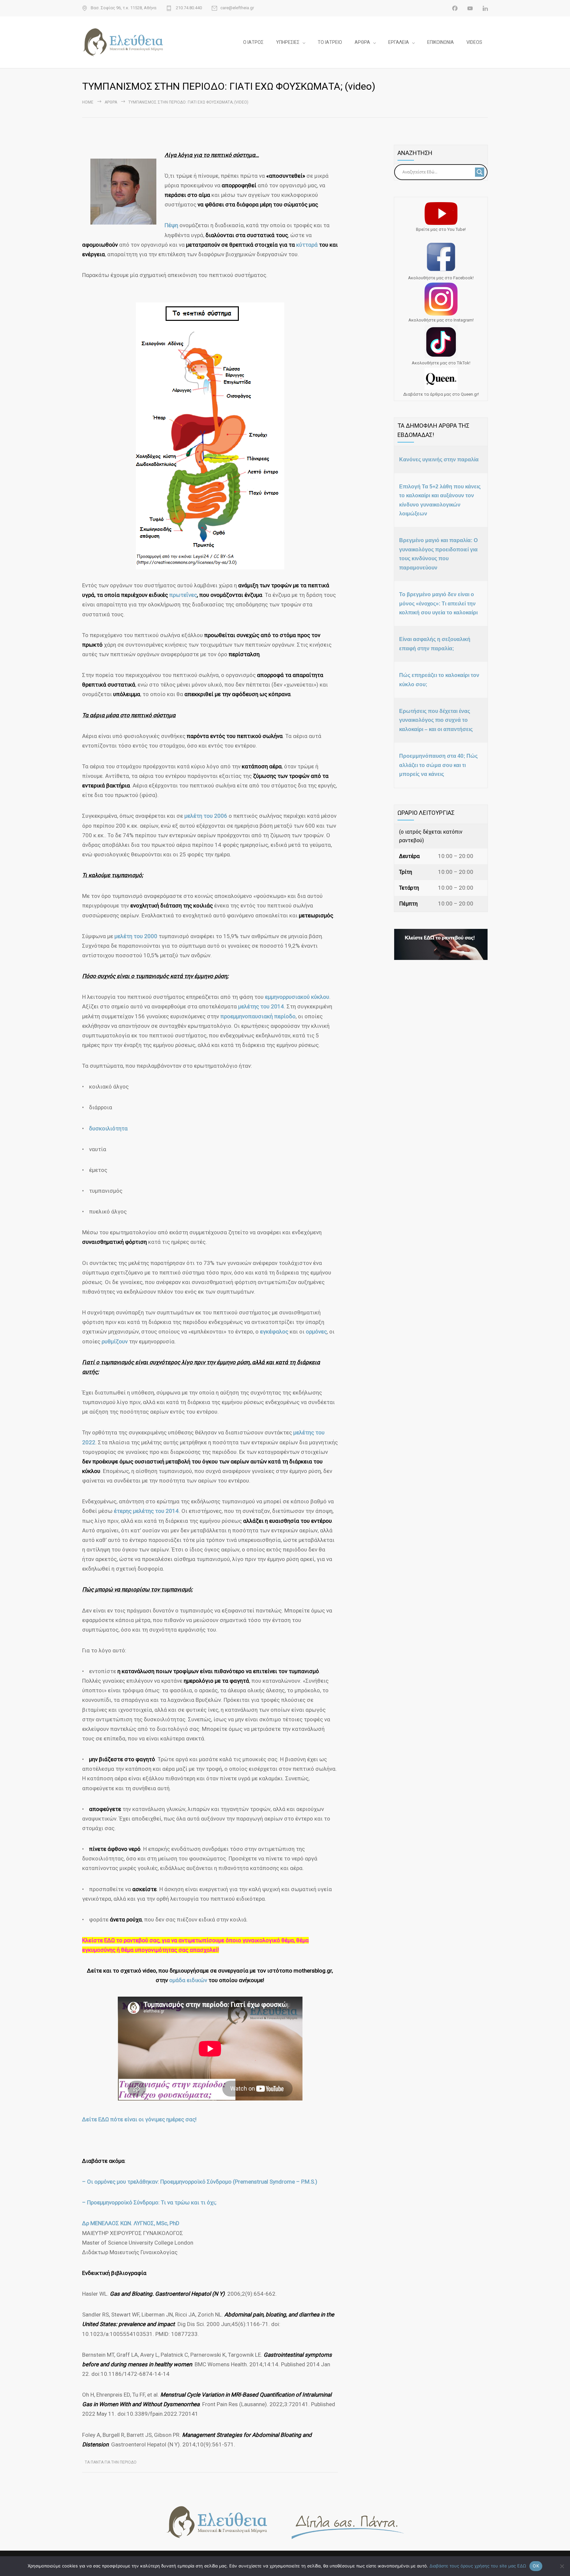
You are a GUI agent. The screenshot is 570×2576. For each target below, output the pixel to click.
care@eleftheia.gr (237, 8)
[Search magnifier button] (480, 172)
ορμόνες (316, 1332)
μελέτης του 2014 (261, 1006)
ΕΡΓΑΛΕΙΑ (399, 42)
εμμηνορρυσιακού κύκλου (297, 997)
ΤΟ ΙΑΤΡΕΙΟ (330, 42)
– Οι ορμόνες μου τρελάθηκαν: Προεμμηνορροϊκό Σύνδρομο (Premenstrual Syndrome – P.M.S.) (200, 2182)
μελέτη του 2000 (136, 936)
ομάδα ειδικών (188, 1980)
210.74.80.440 (188, 8)
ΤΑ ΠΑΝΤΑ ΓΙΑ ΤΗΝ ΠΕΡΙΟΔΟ (111, 2462)
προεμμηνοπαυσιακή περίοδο (258, 1016)
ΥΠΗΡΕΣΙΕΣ (288, 42)
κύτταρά (308, 245)
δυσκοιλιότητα (108, 1128)
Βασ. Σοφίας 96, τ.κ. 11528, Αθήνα (124, 8)
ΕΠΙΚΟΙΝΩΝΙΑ (441, 42)
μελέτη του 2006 (206, 816)
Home (88, 102)
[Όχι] (562, 2566)
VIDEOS (474, 42)
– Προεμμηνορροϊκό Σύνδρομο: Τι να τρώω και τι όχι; (149, 2202)
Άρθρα (111, 102)
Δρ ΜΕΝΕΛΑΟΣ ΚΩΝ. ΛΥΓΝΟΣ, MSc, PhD (131, 2223)
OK (536, 2566)
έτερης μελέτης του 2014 (146, 1511)
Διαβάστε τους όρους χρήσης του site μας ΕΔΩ (478, 2566)
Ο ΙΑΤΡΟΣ (253, 42)
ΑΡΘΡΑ (362, 42)
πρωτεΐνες (183, 595)
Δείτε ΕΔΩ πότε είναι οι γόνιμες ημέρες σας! (139, 2119)
